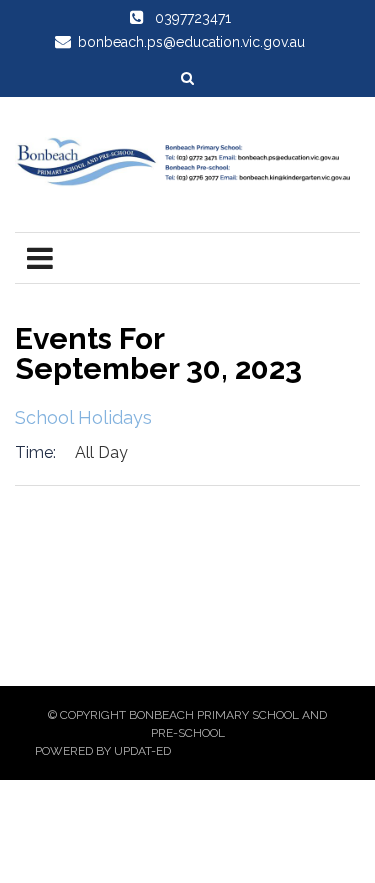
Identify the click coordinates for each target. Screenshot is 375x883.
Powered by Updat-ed (103, 751)
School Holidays (83, 417)
